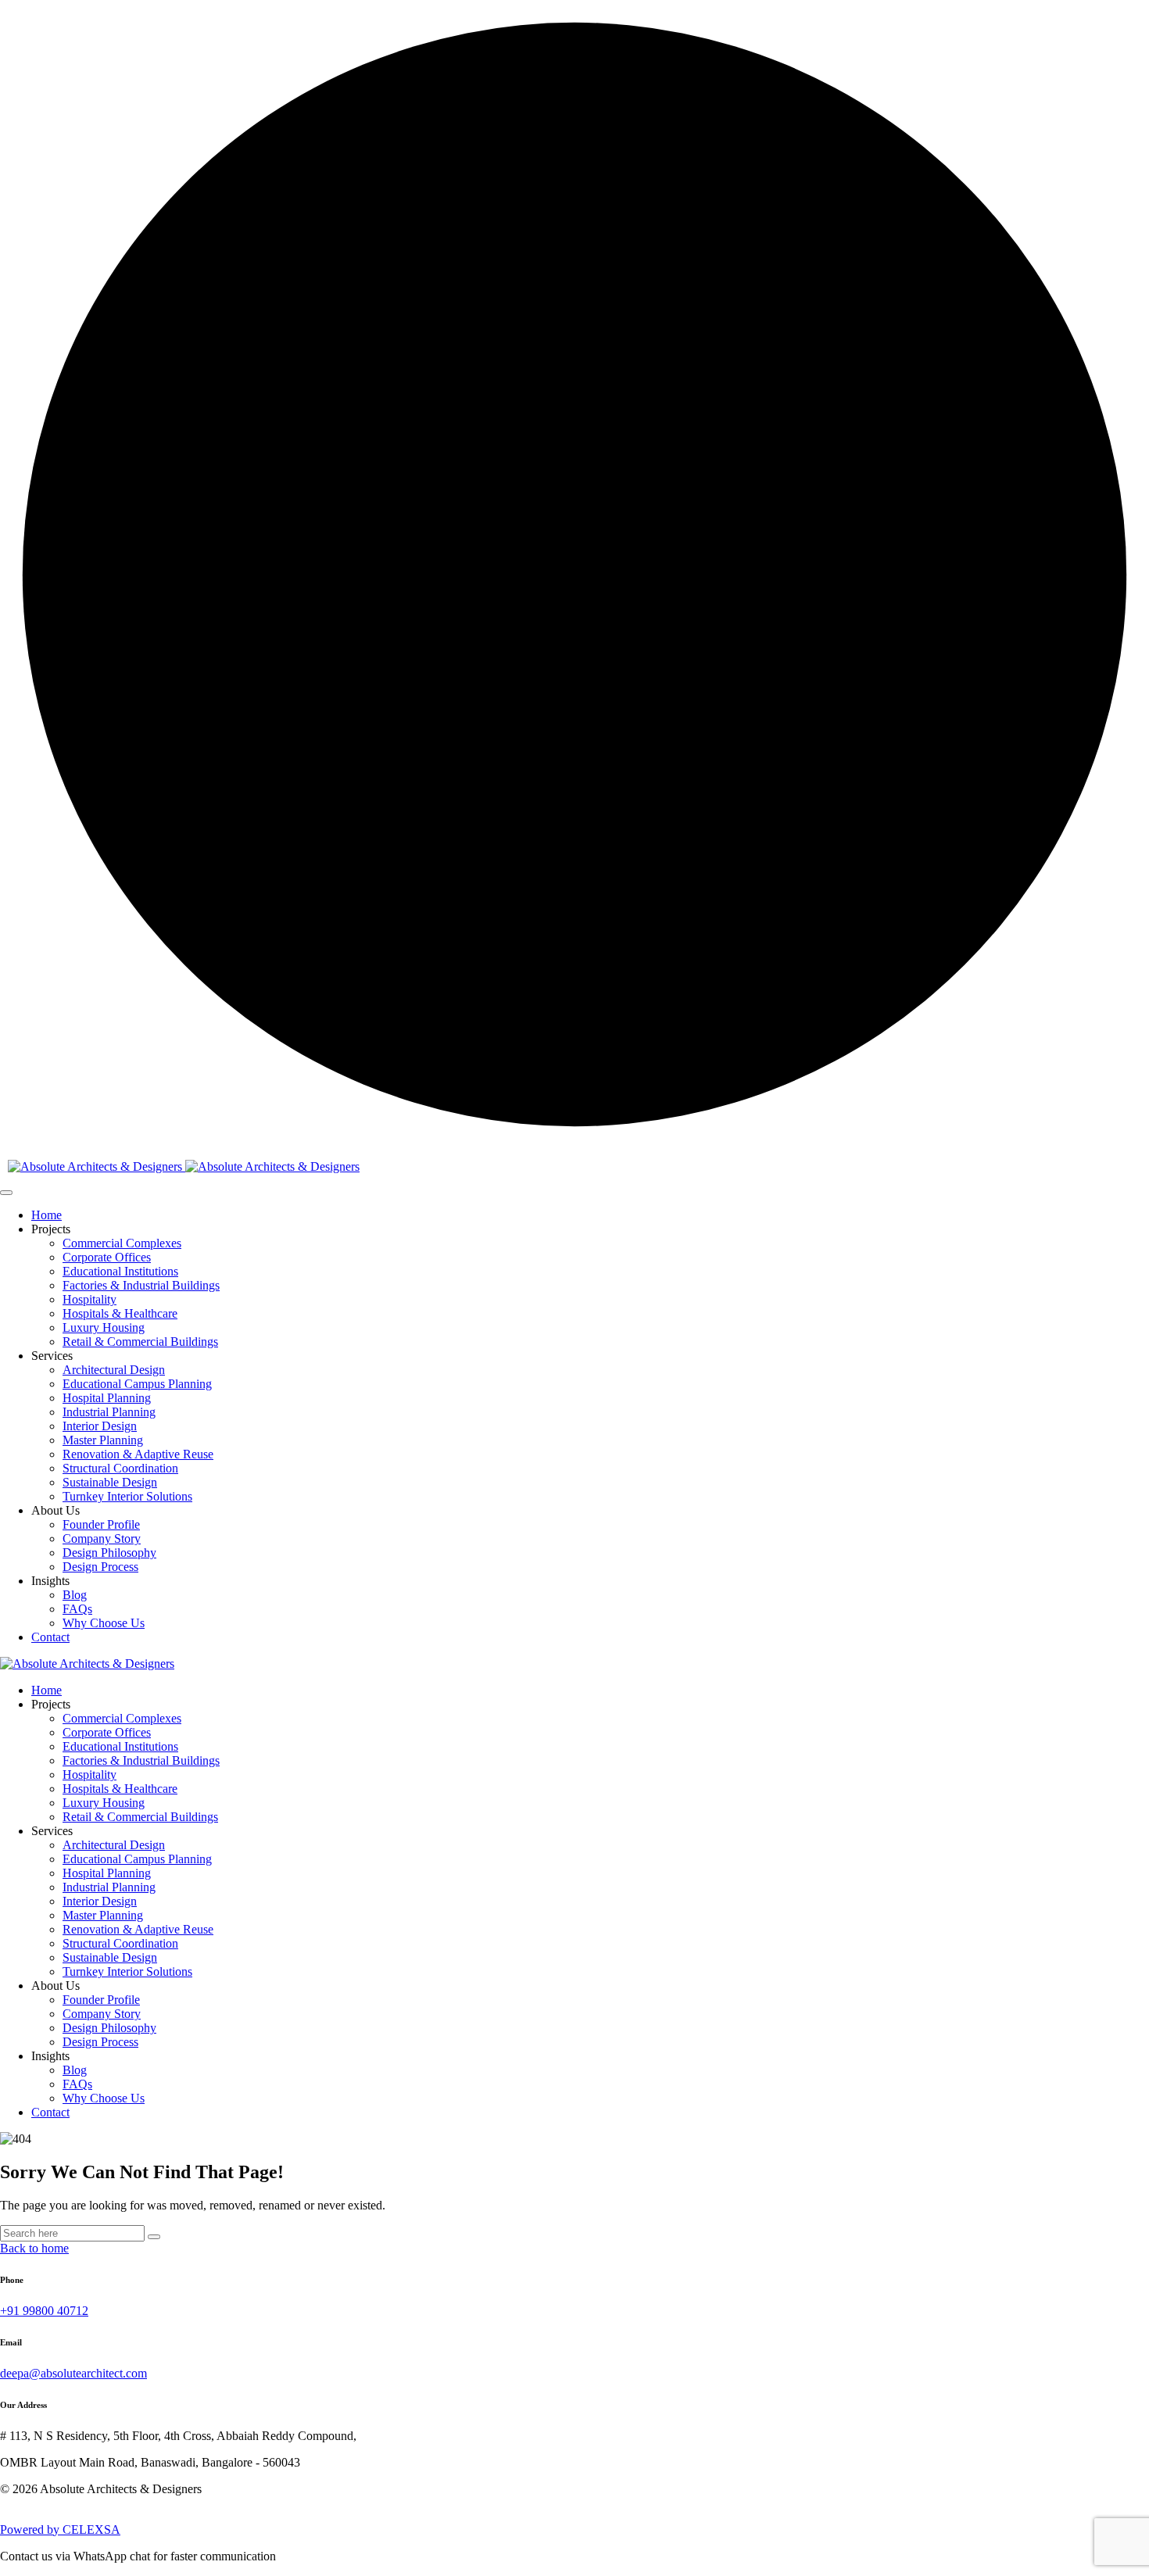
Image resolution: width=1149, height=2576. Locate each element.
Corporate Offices (107, 1257)
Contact (50, 1637)
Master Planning (103, 1440)
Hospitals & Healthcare (120, 1313)
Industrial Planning (109, 1412)
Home (47, 1215)
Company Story (102, 1538)
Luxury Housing (104, 1327)
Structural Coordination (120, 1468)
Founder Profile (101, 1524)
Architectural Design (114, 1370)
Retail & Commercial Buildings (140, 1342)
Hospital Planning (107, 1398)
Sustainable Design (110, 1482)
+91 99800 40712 (44, 2311)
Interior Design (100, 1426)
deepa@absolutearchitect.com (73, 2373)
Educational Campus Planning (137, 1384)
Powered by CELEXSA (60, 2529)
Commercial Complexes (122, 1243)
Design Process (100, 1567)
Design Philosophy (109, 1553)
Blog (75, 1595)
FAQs (77, 1609)
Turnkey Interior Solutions (127, 1496)
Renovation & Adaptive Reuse (138, 1454)
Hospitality (89, 1299)
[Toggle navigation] (6, 1193)
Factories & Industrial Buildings (141, 1285)
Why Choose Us (104, 1623)
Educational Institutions (120, 1271)
